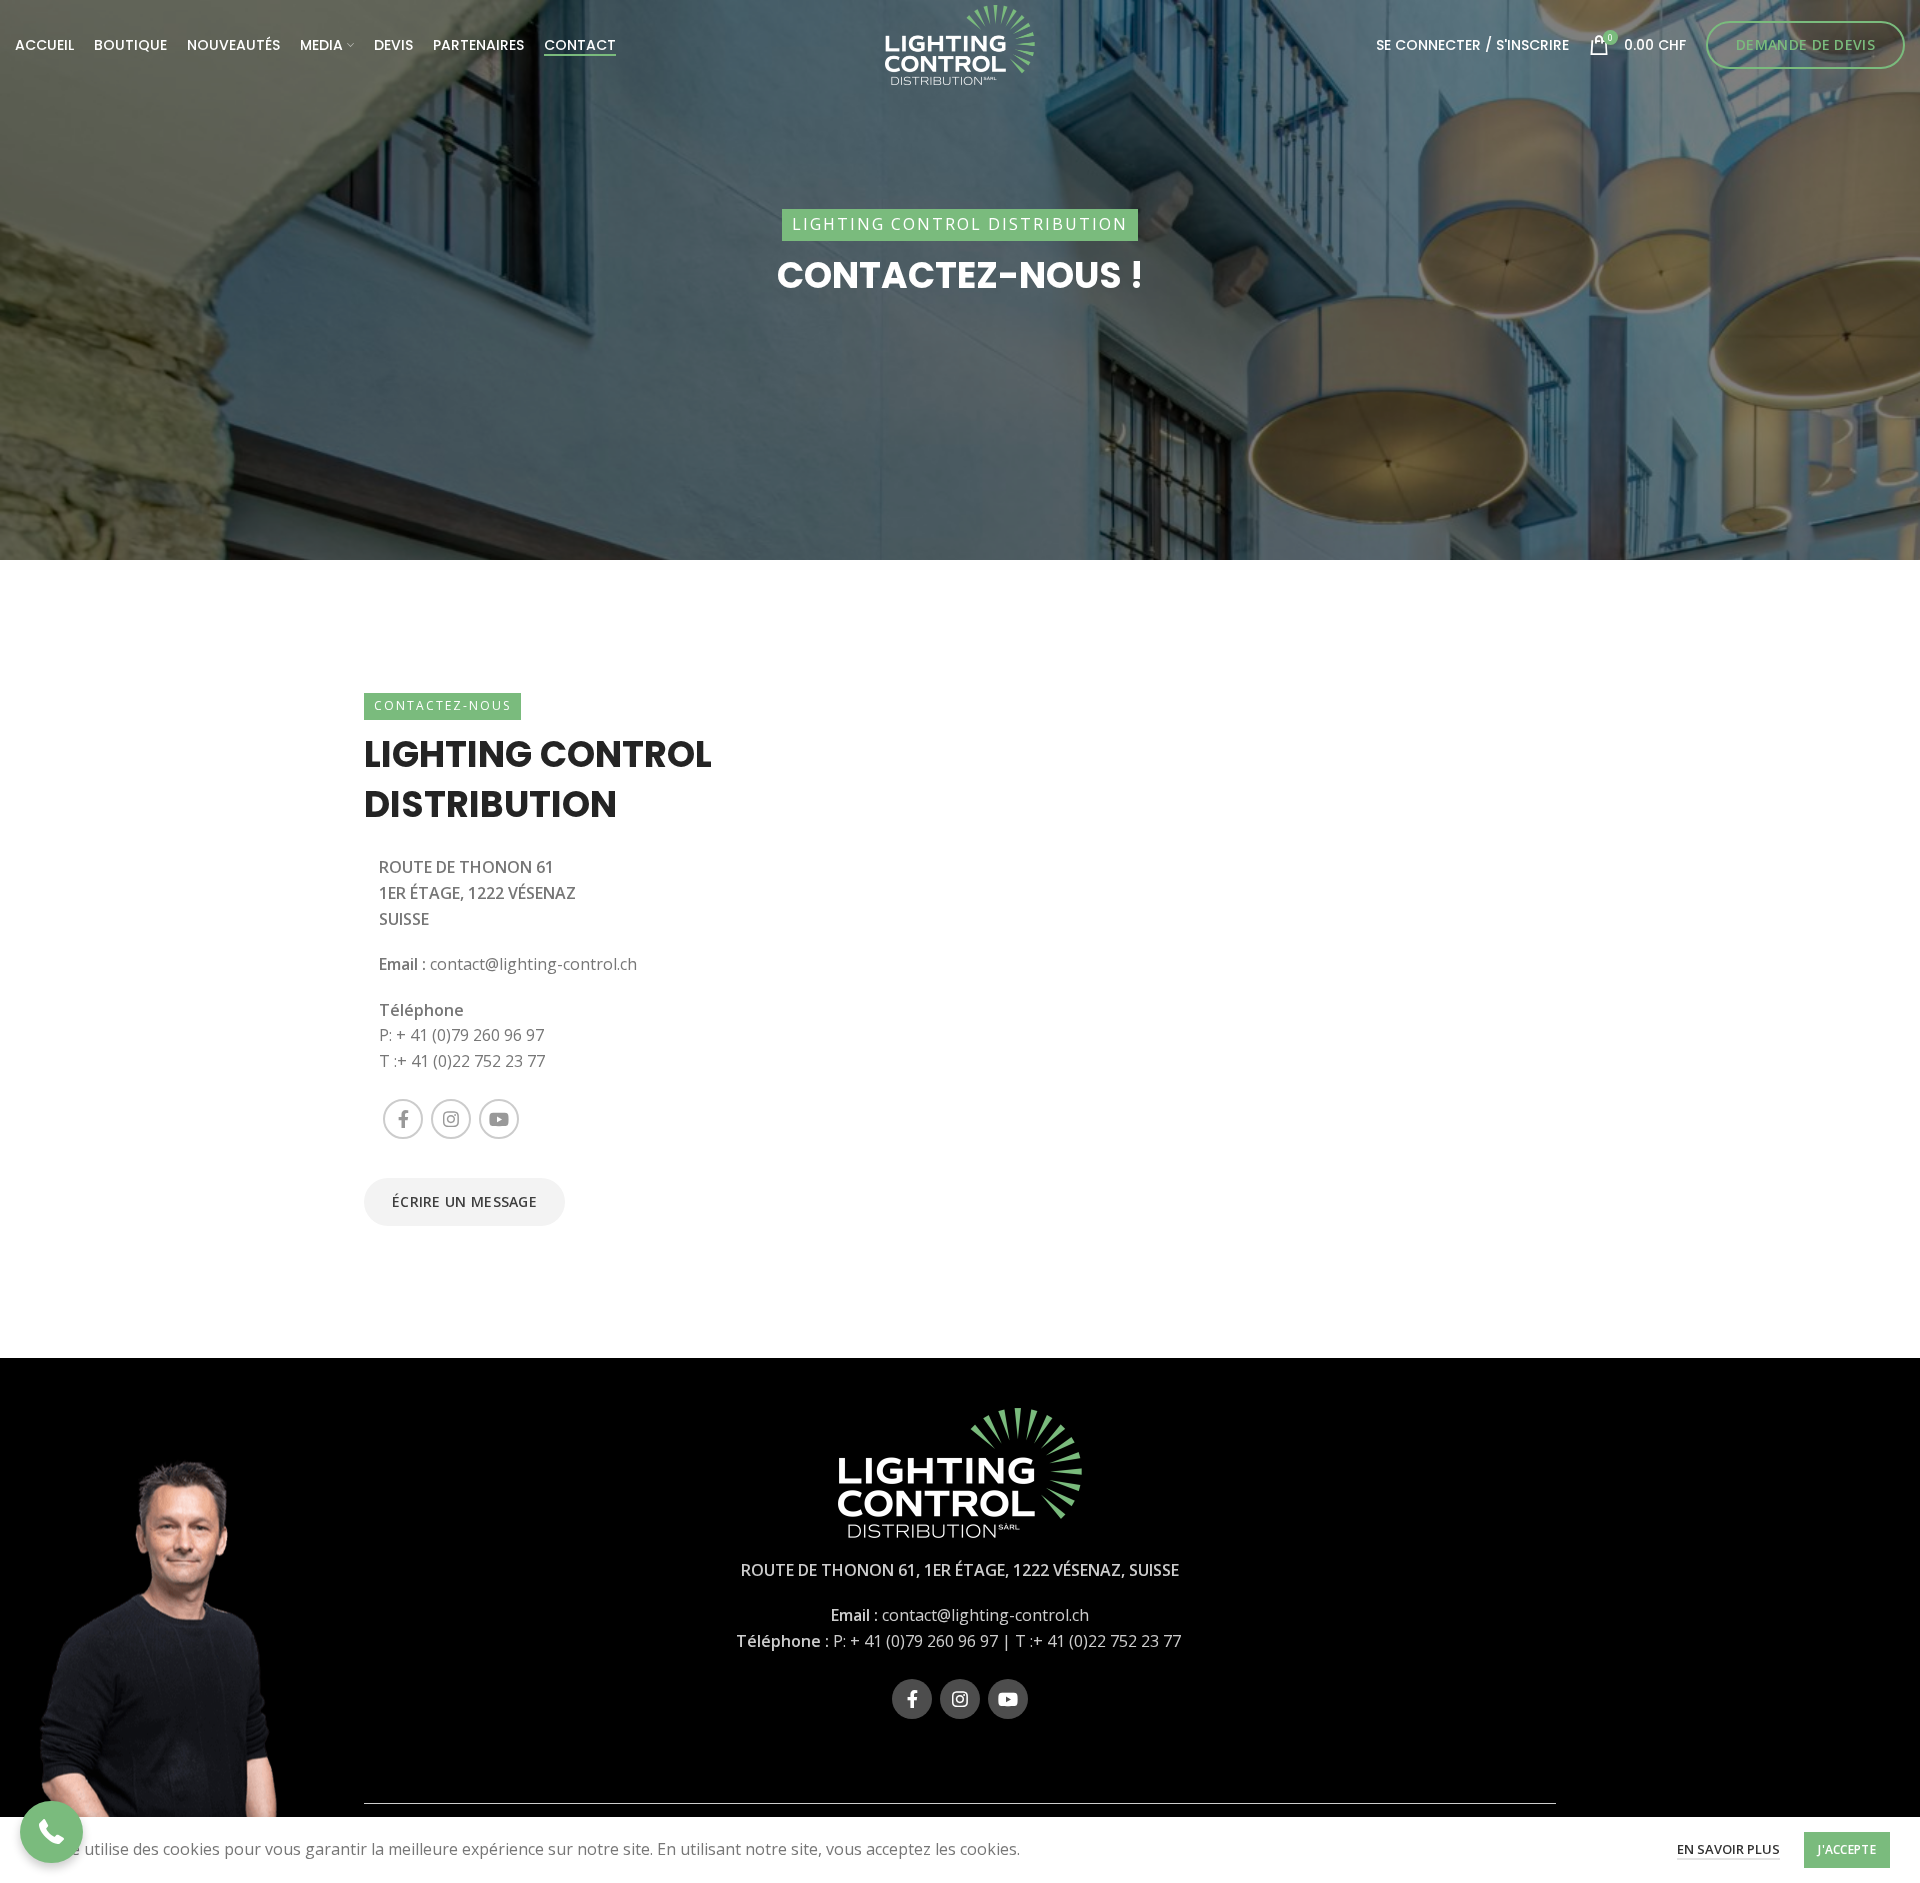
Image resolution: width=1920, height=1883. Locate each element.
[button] (51, 1832)
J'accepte (1847, 1849)
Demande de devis (1805, 44)
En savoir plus (1728, 1849)
